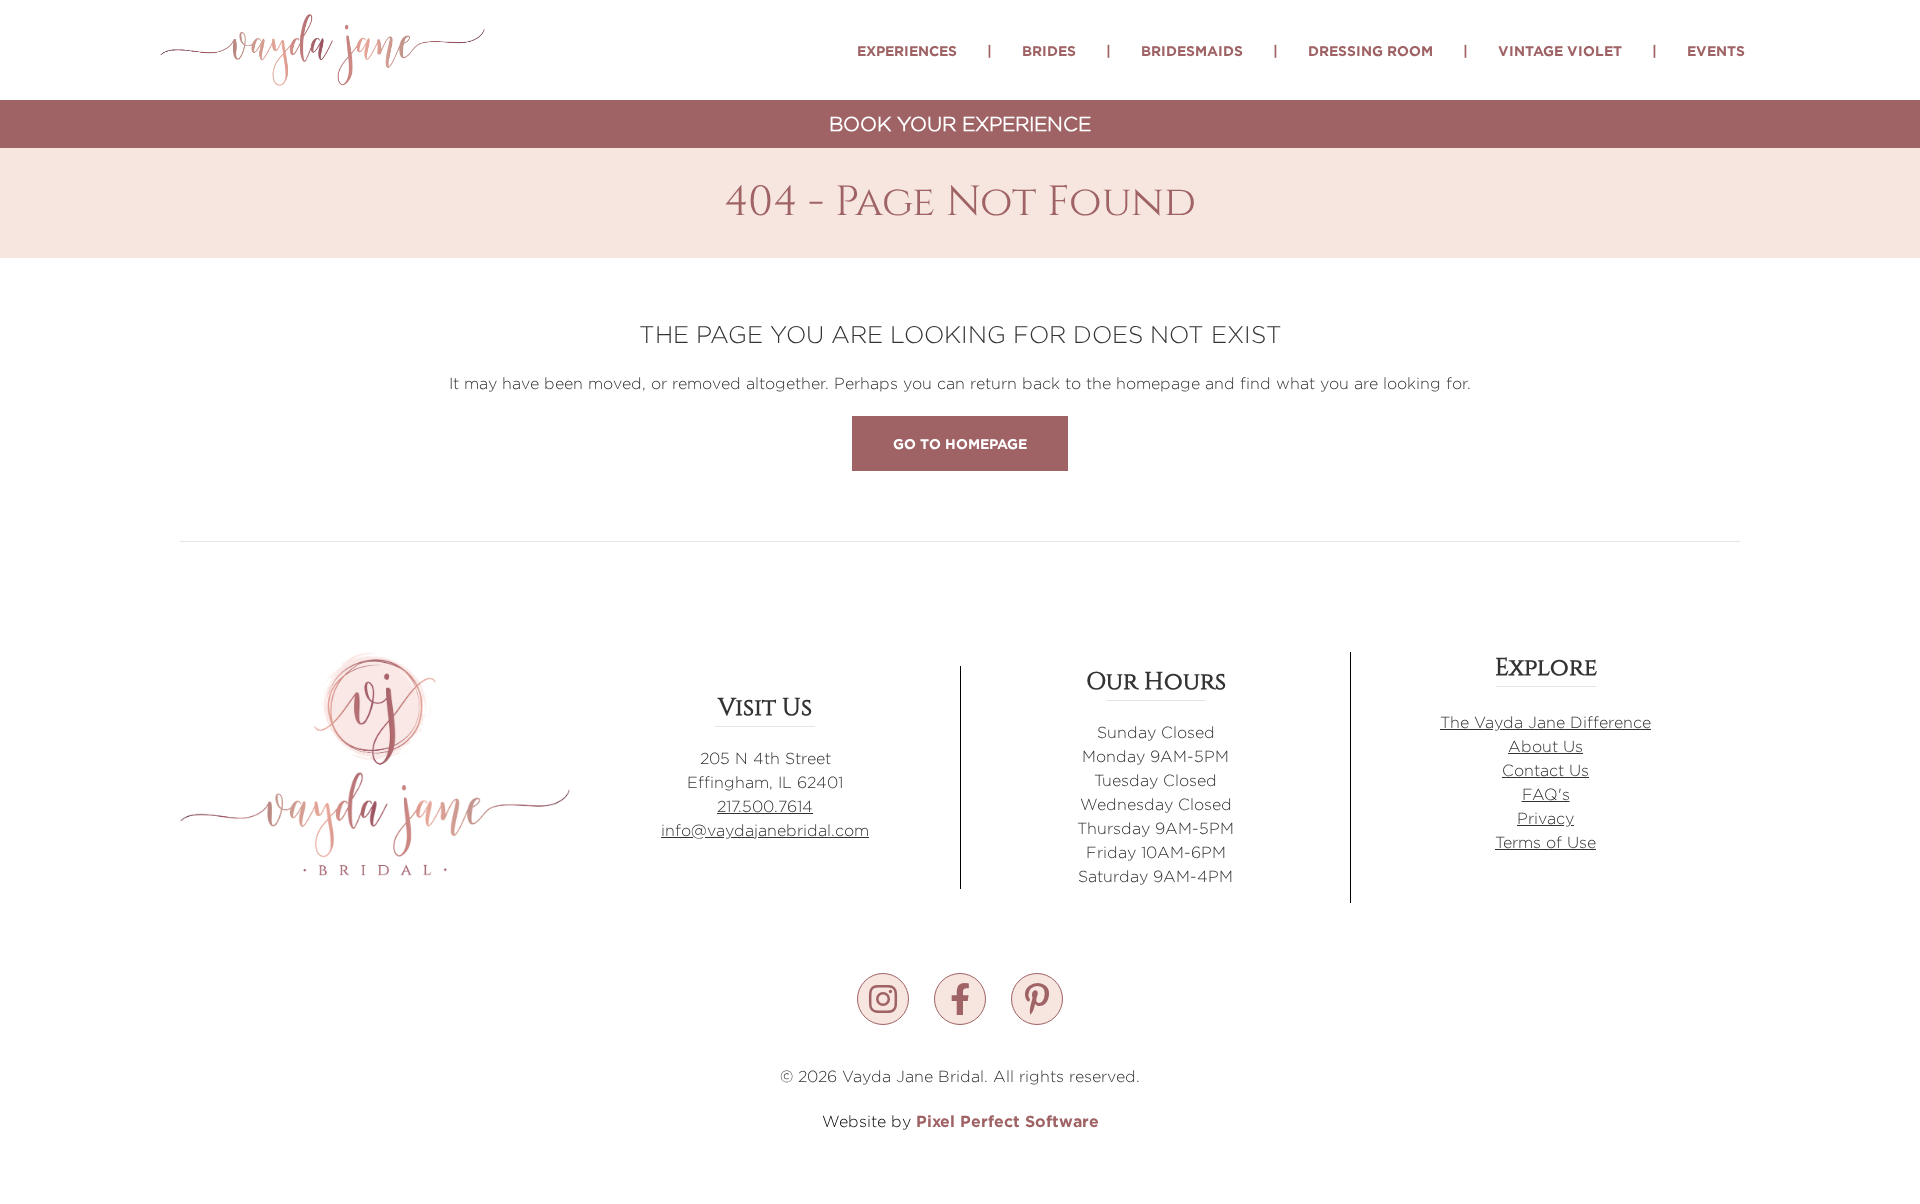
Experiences (907, 50)
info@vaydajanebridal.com (765, 830)
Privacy (1545, 818)
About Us (1545, 746)
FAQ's (1546, 794)
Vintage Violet (1560, 50)
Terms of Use (1545, 842)
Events (1716, 50)
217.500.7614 (765, 806)
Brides (1049, 50)
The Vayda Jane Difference (1545, 722)
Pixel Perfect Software (1007, 1121)
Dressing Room (1370, 50)
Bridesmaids (1192, 50)
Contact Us (1545, 770)
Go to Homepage (960, 443)
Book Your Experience (960, 123)
